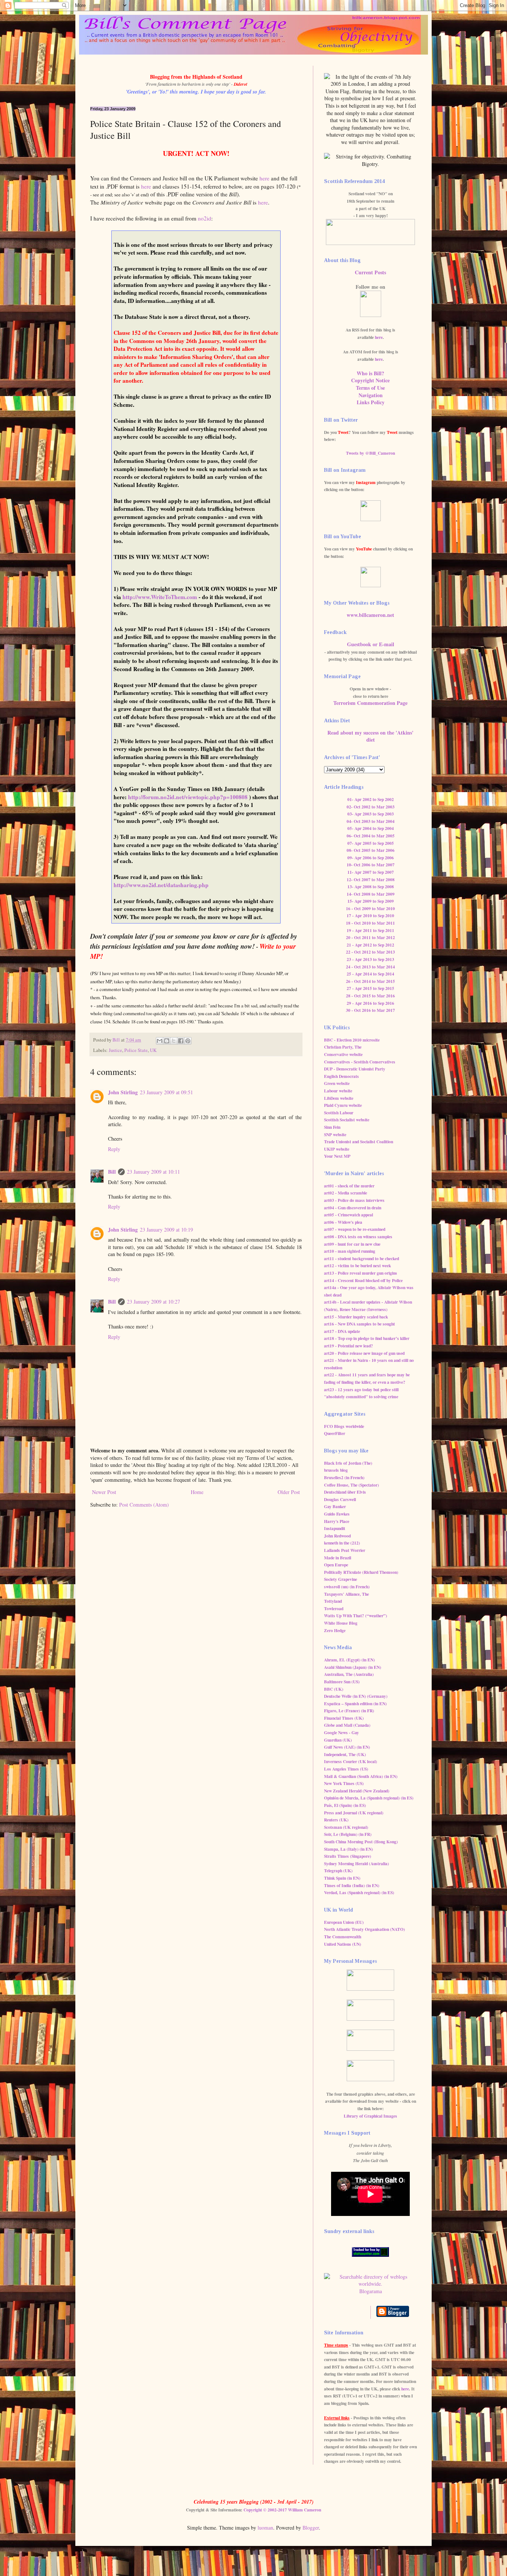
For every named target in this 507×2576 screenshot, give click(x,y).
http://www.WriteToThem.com (160, 597)
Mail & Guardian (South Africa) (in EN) (361, 1776)
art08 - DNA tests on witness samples (358, 1237)
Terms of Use (370, 388)
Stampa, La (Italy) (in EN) (349, 1849)
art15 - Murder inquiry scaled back (356, 1317)
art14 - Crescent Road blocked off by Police (363, 1280)
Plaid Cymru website (343, 1105)
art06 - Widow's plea (343, 1222)
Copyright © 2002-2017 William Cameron (282, 2510)
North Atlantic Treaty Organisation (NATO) (364, 1929)
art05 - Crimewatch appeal (349, 1215)
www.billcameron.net (370, 615)
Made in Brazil (338, 1558)
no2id (205, 218)
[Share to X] (174, 1041)
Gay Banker (335, 1506)
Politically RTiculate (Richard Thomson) (361, 1572)
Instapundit (335, 1528)
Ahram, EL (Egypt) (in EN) (349, 1660)
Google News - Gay (341, 1732)
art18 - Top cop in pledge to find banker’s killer (367, 1338)
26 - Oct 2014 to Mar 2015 (370, 981)
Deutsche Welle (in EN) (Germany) (356, 1696)
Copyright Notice (370, 380)
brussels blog (336, 1470)
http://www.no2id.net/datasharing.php (161, 885)
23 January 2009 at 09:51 (166, 1092)
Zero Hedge (335, 1630)
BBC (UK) (334, 1689)
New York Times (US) (344, 1783)
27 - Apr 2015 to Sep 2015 (370, 988)
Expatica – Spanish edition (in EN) (355, 1704)
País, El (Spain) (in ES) (345, 1805)
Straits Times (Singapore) (348, 1856)
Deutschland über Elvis (345, 1492)
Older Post (289, 1492)
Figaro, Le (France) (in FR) (349, 1711)
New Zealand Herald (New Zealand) (357, 1791)
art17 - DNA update (342, 1331)
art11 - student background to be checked (362, 1258)
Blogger (311, 2528)
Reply (114, 1149)
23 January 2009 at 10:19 (166, 1230)
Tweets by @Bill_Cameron (370, 453)
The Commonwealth (343, 1937)
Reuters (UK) (336, 1820)
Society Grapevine (341, 1579)
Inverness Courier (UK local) (351, 1761)
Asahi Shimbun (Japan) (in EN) (353, 1667)
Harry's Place (337, 1521)
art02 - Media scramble (346, 1193)
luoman (265, 2528)
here (264, 178)
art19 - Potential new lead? (349, 1346)
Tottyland (333, 1601)
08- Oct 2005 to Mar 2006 (371, 850)
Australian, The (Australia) (349, 1674)
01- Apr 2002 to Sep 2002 (371, 799)
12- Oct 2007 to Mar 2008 (371, 880)
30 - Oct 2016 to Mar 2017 (370, 1010)
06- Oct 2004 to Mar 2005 (371, 836)
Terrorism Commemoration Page (370, 703)
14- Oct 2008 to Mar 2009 (371, 894)
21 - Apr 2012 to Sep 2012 (370, 945)
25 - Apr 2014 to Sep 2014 (370, 974)
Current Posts (370, 272)
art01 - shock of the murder (349, 1186)
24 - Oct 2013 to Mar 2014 (370, 967)
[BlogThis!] (167, 1041)
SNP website (335, 1135)
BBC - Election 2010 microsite (352, 1040)
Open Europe (336, 1565)
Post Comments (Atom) (144, 1505)
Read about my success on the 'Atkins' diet (370, 736)
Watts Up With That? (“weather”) (356, 1616)
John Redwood (337, 1536)
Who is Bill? (370, 373)
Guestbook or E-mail (371, 644)
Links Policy (371, 402)
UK (153, 1050)
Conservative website (343, 1054)
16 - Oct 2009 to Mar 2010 (370, 908)
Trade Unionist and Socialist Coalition (359, 1142)
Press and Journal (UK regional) (354, 1813)
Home (197, 1492)
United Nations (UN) (343, 1944)
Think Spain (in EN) (342, 1878)
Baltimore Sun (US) (342, 1682)
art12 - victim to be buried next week (357, 1266)
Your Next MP (337, 1156)
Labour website (338, 1091)
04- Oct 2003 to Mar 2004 (371, 821)
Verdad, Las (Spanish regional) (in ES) (359, 1892)
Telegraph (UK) (338, 1871)
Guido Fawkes (337, 1514)
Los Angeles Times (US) (346, 1769)
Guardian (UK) (338, 1740)
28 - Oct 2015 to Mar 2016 (370, 996)
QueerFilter (335, 1433)
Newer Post (104, 1492)
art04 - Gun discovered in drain (353, 1208)
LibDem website (339, 1098)
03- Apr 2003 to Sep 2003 (371, 814)
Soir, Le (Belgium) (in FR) (348, 1834)
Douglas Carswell (340, 1499)
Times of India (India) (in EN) (352, 1885)
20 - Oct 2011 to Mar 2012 (370, 937)
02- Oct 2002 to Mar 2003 (371, 807)
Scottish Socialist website (347, 1120)
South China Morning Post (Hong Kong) (361, 1842)
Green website (337, 1083)
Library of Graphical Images (370, 2116)
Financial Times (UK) (344, 1718)
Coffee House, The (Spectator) (351, 1485)
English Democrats (341, 1076)
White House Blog (341, 1623)
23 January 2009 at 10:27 (153, 1302)
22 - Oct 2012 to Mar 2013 (370, 952)
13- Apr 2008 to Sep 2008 (371, 887)
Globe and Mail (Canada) (347, 1725)
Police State (136, 1050)
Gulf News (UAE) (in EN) (347, 1747)
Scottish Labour (339, 1113)
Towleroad (334, 1609)
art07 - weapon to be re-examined (355, 1229)
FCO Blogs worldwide (344, 1426)
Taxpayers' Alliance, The (346, 1594)
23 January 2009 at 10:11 (153, 1172)
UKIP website (337, 1149)
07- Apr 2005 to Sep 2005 (371, 843)
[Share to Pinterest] (188, 1041)
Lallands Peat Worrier (345, 1550)
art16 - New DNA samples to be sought (359, 1324)
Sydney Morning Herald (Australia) (356, 1864)
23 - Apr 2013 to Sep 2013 (370, 959)
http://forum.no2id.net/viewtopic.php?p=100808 (188, 797)
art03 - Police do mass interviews (354, 1200)
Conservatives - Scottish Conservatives (360, 1062)
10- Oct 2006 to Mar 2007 (371, 865)
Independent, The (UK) (345, 1754)
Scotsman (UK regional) (346, 1827)
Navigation (371, 395)
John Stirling (123, 1092)
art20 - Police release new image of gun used (364, 1353)
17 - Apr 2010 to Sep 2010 (370, 916)
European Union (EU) (344, 1922)
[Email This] (160, 1041)
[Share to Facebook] (181, 1041)
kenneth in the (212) (342, 1543)
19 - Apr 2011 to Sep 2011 (370, 930)
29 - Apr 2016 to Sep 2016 (370, 1003)
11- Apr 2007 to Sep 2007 (371, 872)
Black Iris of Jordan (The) (348, 1463)
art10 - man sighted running (350, 1251)
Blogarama (371, 2291)
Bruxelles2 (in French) (344, 1477)
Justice (115, 1050)
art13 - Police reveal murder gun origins (361, 1273)
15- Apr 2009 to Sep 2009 (371, 901)
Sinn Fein (332, 1127)
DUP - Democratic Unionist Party (355, 1069)
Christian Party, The (343, 1047)
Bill (112, 1172)
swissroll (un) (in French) (347, 1587)
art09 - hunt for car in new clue (352, 1244)
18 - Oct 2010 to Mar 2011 (370, 923)
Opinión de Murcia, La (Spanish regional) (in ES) (369, 1798)
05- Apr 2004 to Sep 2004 (371, 828)
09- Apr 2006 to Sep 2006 (371, 858)
